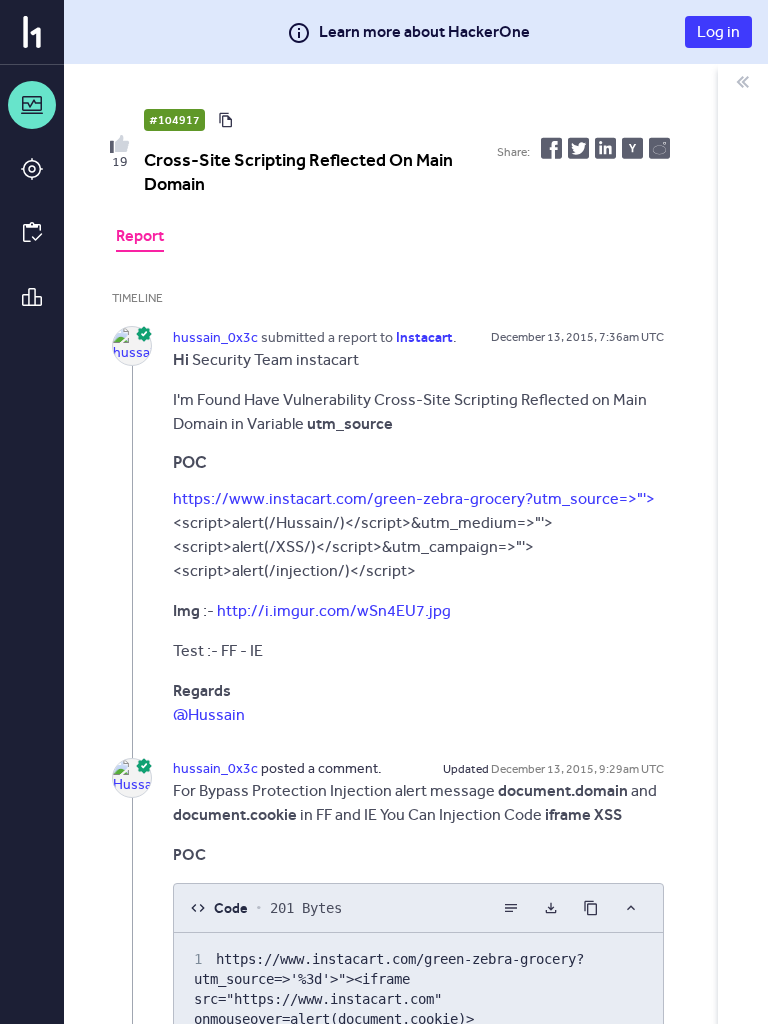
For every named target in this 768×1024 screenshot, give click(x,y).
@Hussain (209, 714)
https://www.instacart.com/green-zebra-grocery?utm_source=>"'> (414, 498)
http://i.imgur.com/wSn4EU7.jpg (334, 610)
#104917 (174, 120)
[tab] (140, 238)
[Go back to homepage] (32, 32)
